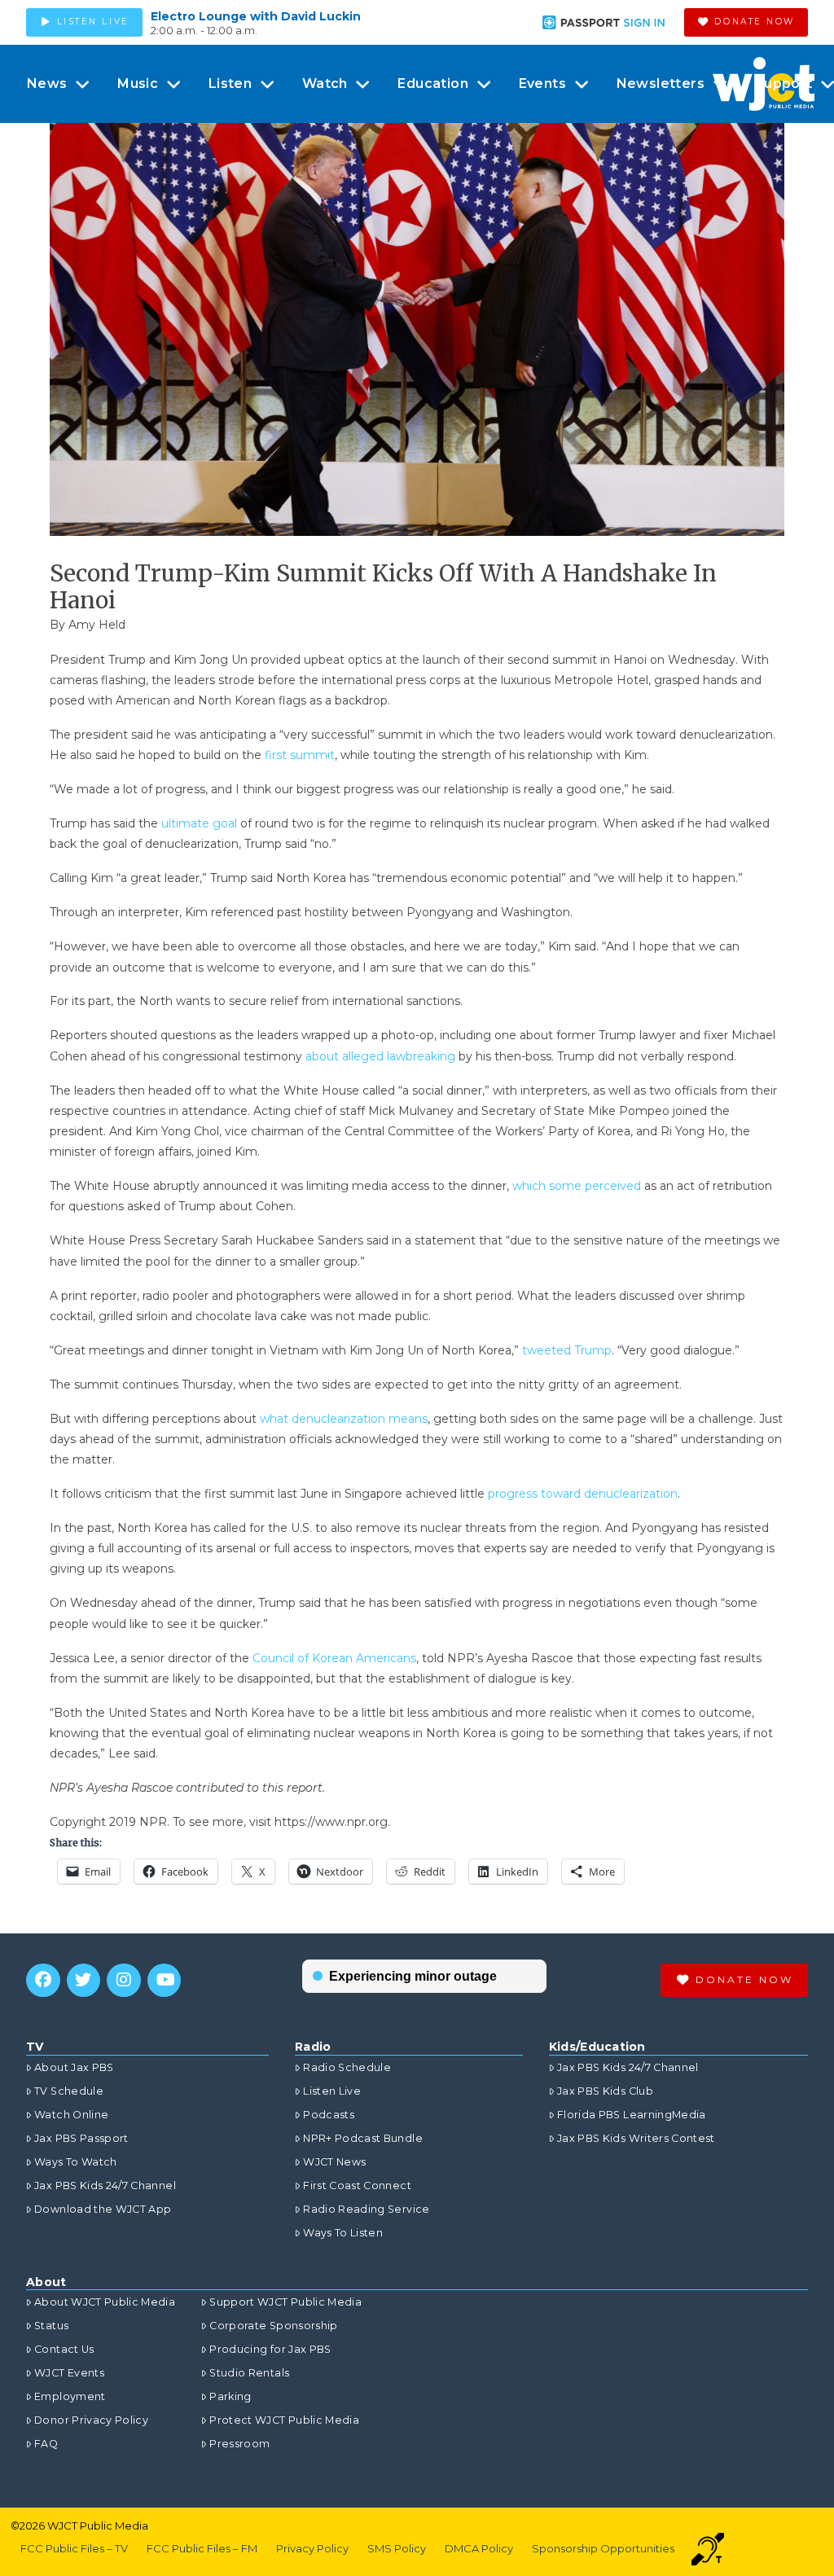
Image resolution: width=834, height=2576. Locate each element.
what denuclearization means (344, 1419)
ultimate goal (199, 823)
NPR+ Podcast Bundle (363, 2138)
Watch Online (71, 2115)
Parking (230, 2396)
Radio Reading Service (366, 2209)
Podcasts (329, 2115)
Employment (70, 2396)
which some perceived (577, 1186)
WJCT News (334, 2162)
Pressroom (239, 2444)
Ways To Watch (76, 2162)
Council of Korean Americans (334, 1658)
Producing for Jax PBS (270, 2349)
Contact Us (64, 2349)
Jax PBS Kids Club (605, 2091)
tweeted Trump (567, 1350)
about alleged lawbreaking (380, 1056)
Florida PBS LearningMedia (632, 2115)
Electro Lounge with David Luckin (256, 16)
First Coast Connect (357, 2185)
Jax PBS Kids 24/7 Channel (105, 2185)
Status (51, 2326)
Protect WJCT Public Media (284, 2420)
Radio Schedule (347, 2067)
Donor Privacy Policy (91, 2420)
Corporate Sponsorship (273, 2326)
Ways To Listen (343, 2233)
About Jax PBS (74, 2067)
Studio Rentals (249, 2373)
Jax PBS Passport (81, 2138)
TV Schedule (69, 2091)
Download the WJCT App (103, 2209)
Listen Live (332, 2091)
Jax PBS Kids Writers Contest (636, 2138)
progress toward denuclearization (583, 1494)
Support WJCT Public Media (285, 2302)
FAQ (46, 2444)
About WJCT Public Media (105, 2302)
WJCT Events (69, 2373)
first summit (300, 755)
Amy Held (97, 625)
